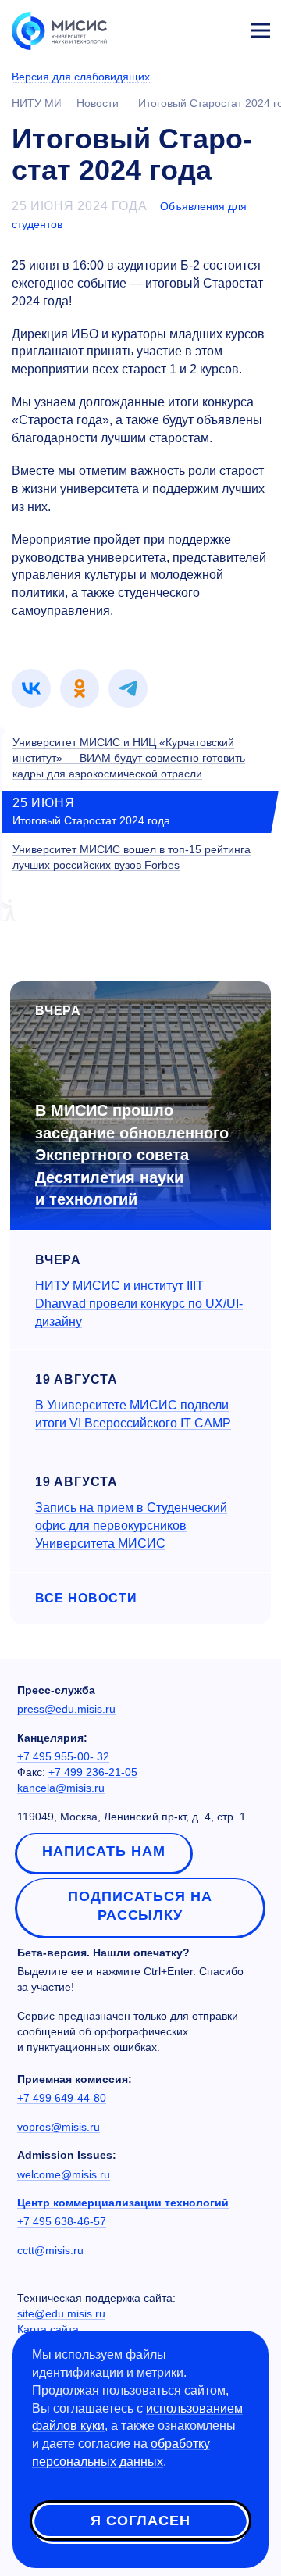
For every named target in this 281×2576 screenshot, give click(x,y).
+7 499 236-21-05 (93, 1772)
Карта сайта (48, 2329)
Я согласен (140, 2521)
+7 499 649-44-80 (62, 2098)
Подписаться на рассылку (140, 1906)
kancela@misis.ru (61, 1788)
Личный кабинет (223, 28)
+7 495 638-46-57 (62, 2221)
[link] (31, 688)
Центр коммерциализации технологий (123, 2203)
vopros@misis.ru (59, 2127)
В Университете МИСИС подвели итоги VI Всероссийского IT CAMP (133, 1414)
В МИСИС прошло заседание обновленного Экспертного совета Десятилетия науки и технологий (132, 1155)
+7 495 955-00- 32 (63, 1756)
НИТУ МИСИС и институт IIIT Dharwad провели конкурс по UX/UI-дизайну (139, 1304)
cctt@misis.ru (50, 2250)
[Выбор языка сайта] (187, 27)
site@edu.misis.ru (61, 2313)
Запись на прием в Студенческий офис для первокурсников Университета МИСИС (131, 1526)
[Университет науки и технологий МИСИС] (59, 30)
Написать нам (104, 1851)
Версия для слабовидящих (81, 77)
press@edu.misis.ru (66, 1709)
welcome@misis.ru (64, 2174)
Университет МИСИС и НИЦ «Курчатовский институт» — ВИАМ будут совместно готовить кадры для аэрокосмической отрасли (129, 758)
